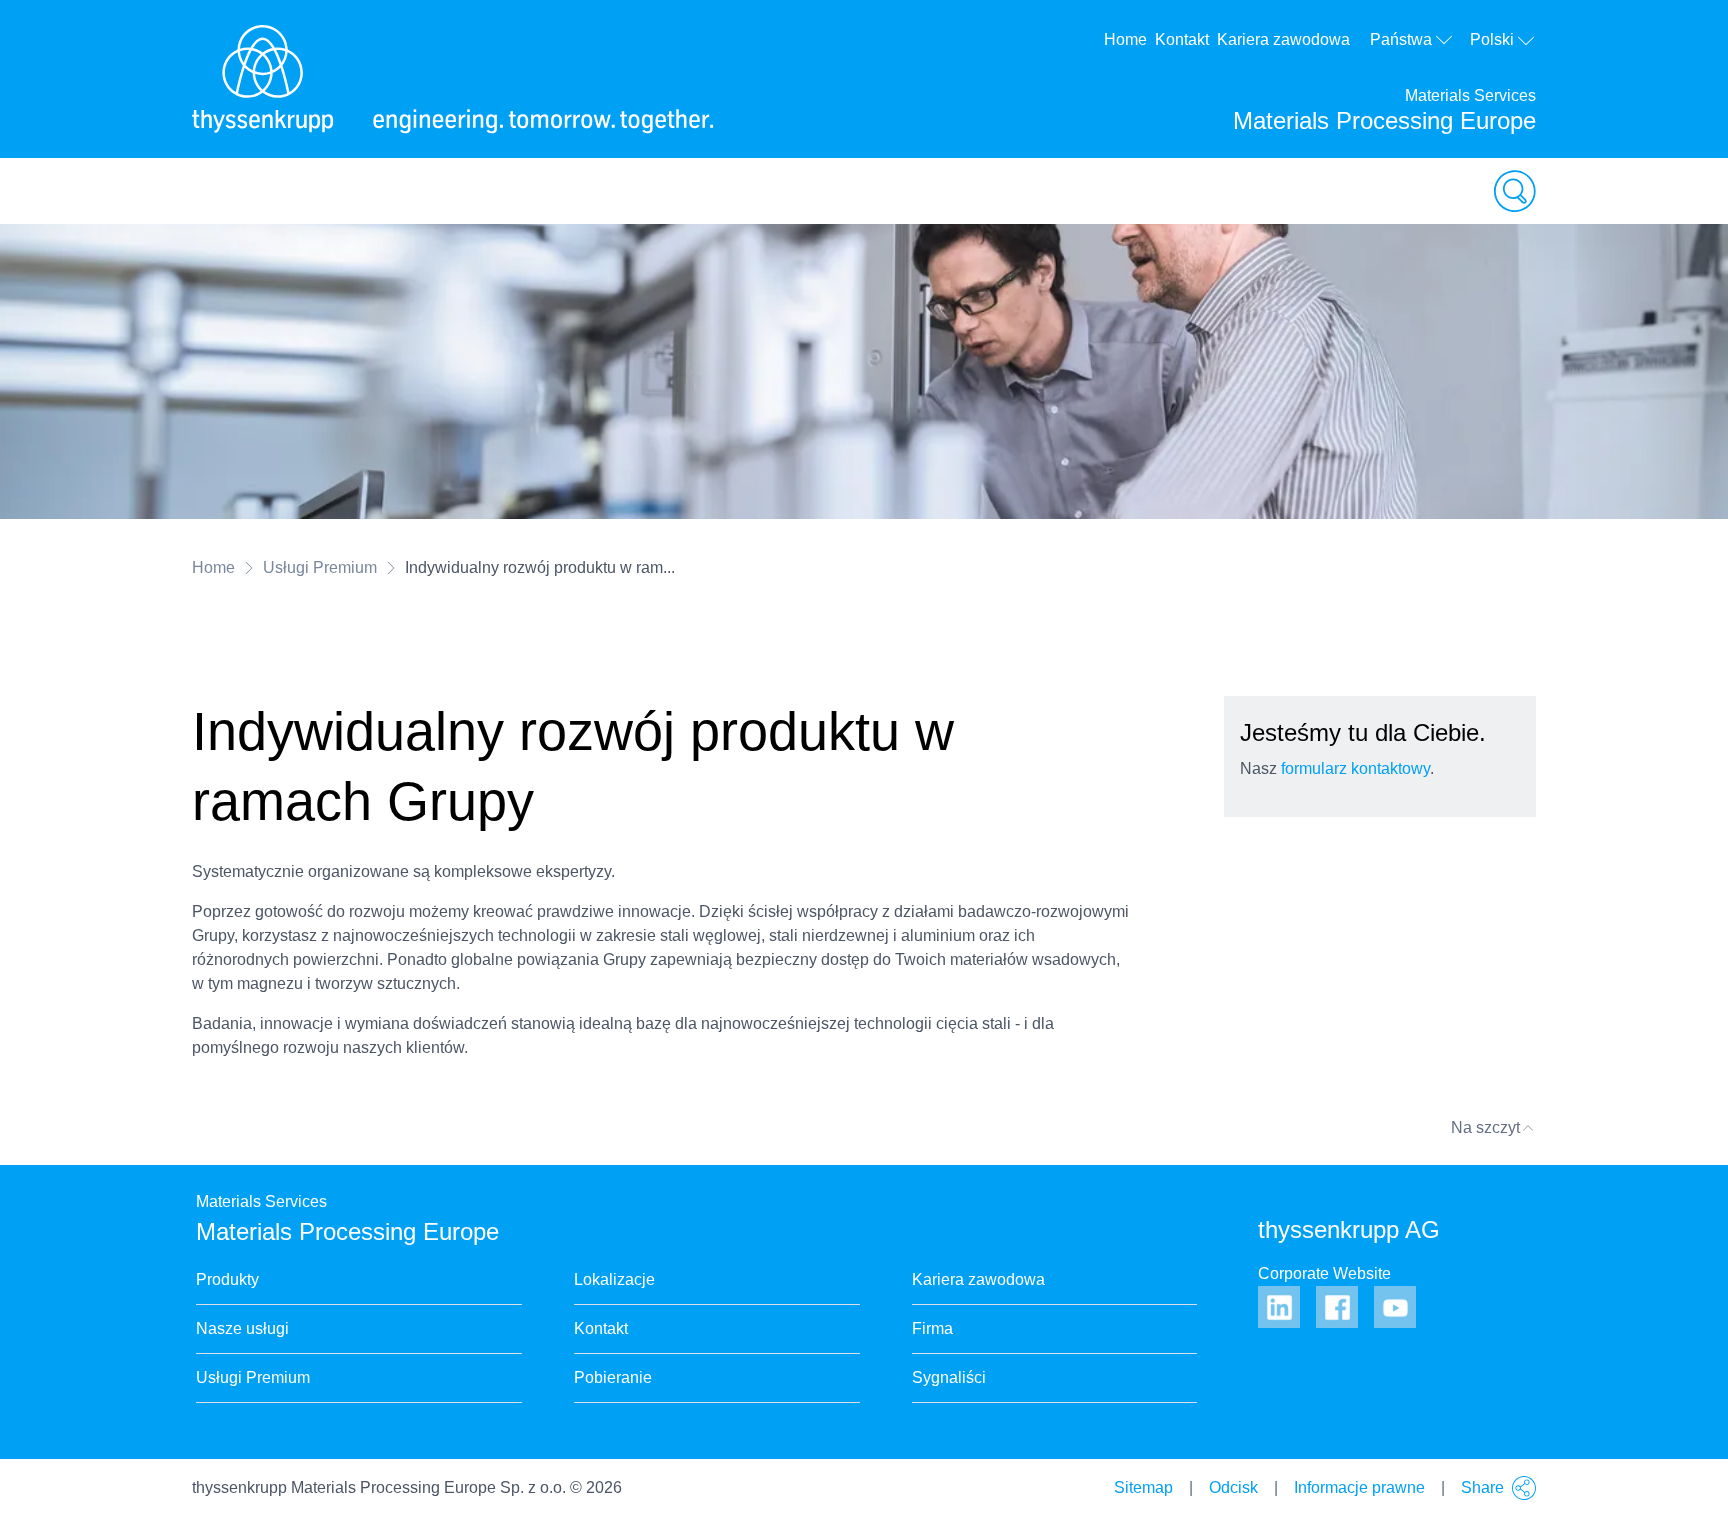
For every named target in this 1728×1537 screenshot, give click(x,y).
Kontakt (1182, 39)
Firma (932, 1328)
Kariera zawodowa (1283, 39)
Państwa (1401, 39)
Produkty (227, 1279)
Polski (1492, 39)
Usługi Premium (320, 567)
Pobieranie (613, 1377)
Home (1125, 39)
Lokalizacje (614, 1279)
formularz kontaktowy (1355, 768)
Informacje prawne (1359, 1487)
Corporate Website (1324, 1273)
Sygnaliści (949, 1377)
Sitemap (1143, 1487)
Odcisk (1233, 1487)
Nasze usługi (242, 1328)
